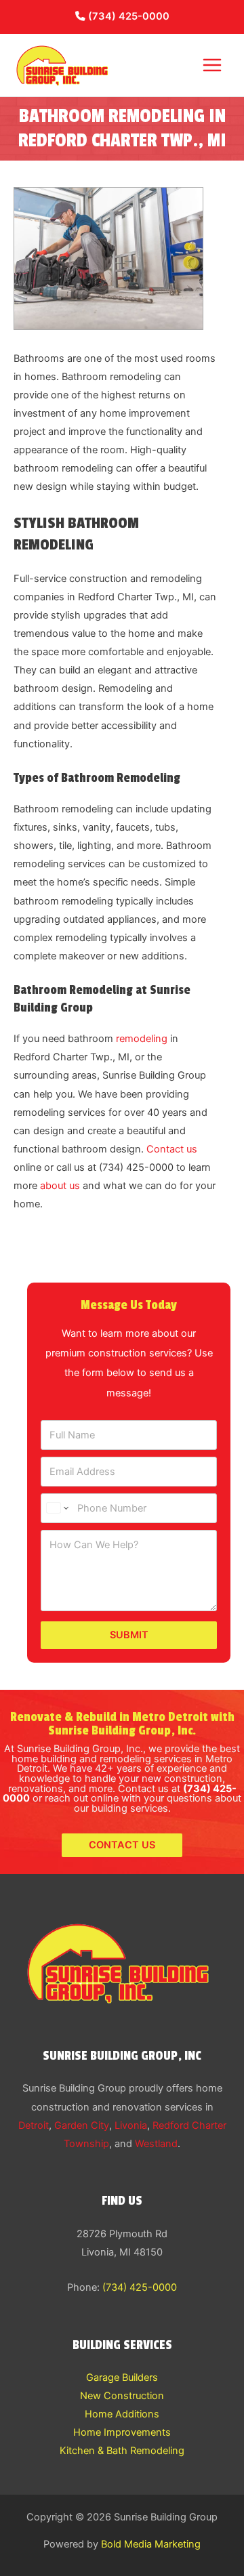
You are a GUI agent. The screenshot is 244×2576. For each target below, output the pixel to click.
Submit (129, 1635)
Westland (156, 2144)
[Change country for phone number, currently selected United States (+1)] (57, 1508)
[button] (122, 1845)
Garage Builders (122, 2377)
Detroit (34, 2125)
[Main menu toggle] (212, 65)
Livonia (131, 2125)
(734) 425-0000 (127, 16)
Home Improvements (122, 2432)
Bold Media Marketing (151, 2544)
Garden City (82, 2125)
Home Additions (122, 2414)
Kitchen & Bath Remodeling (122, 2451)
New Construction (122, 2396)
